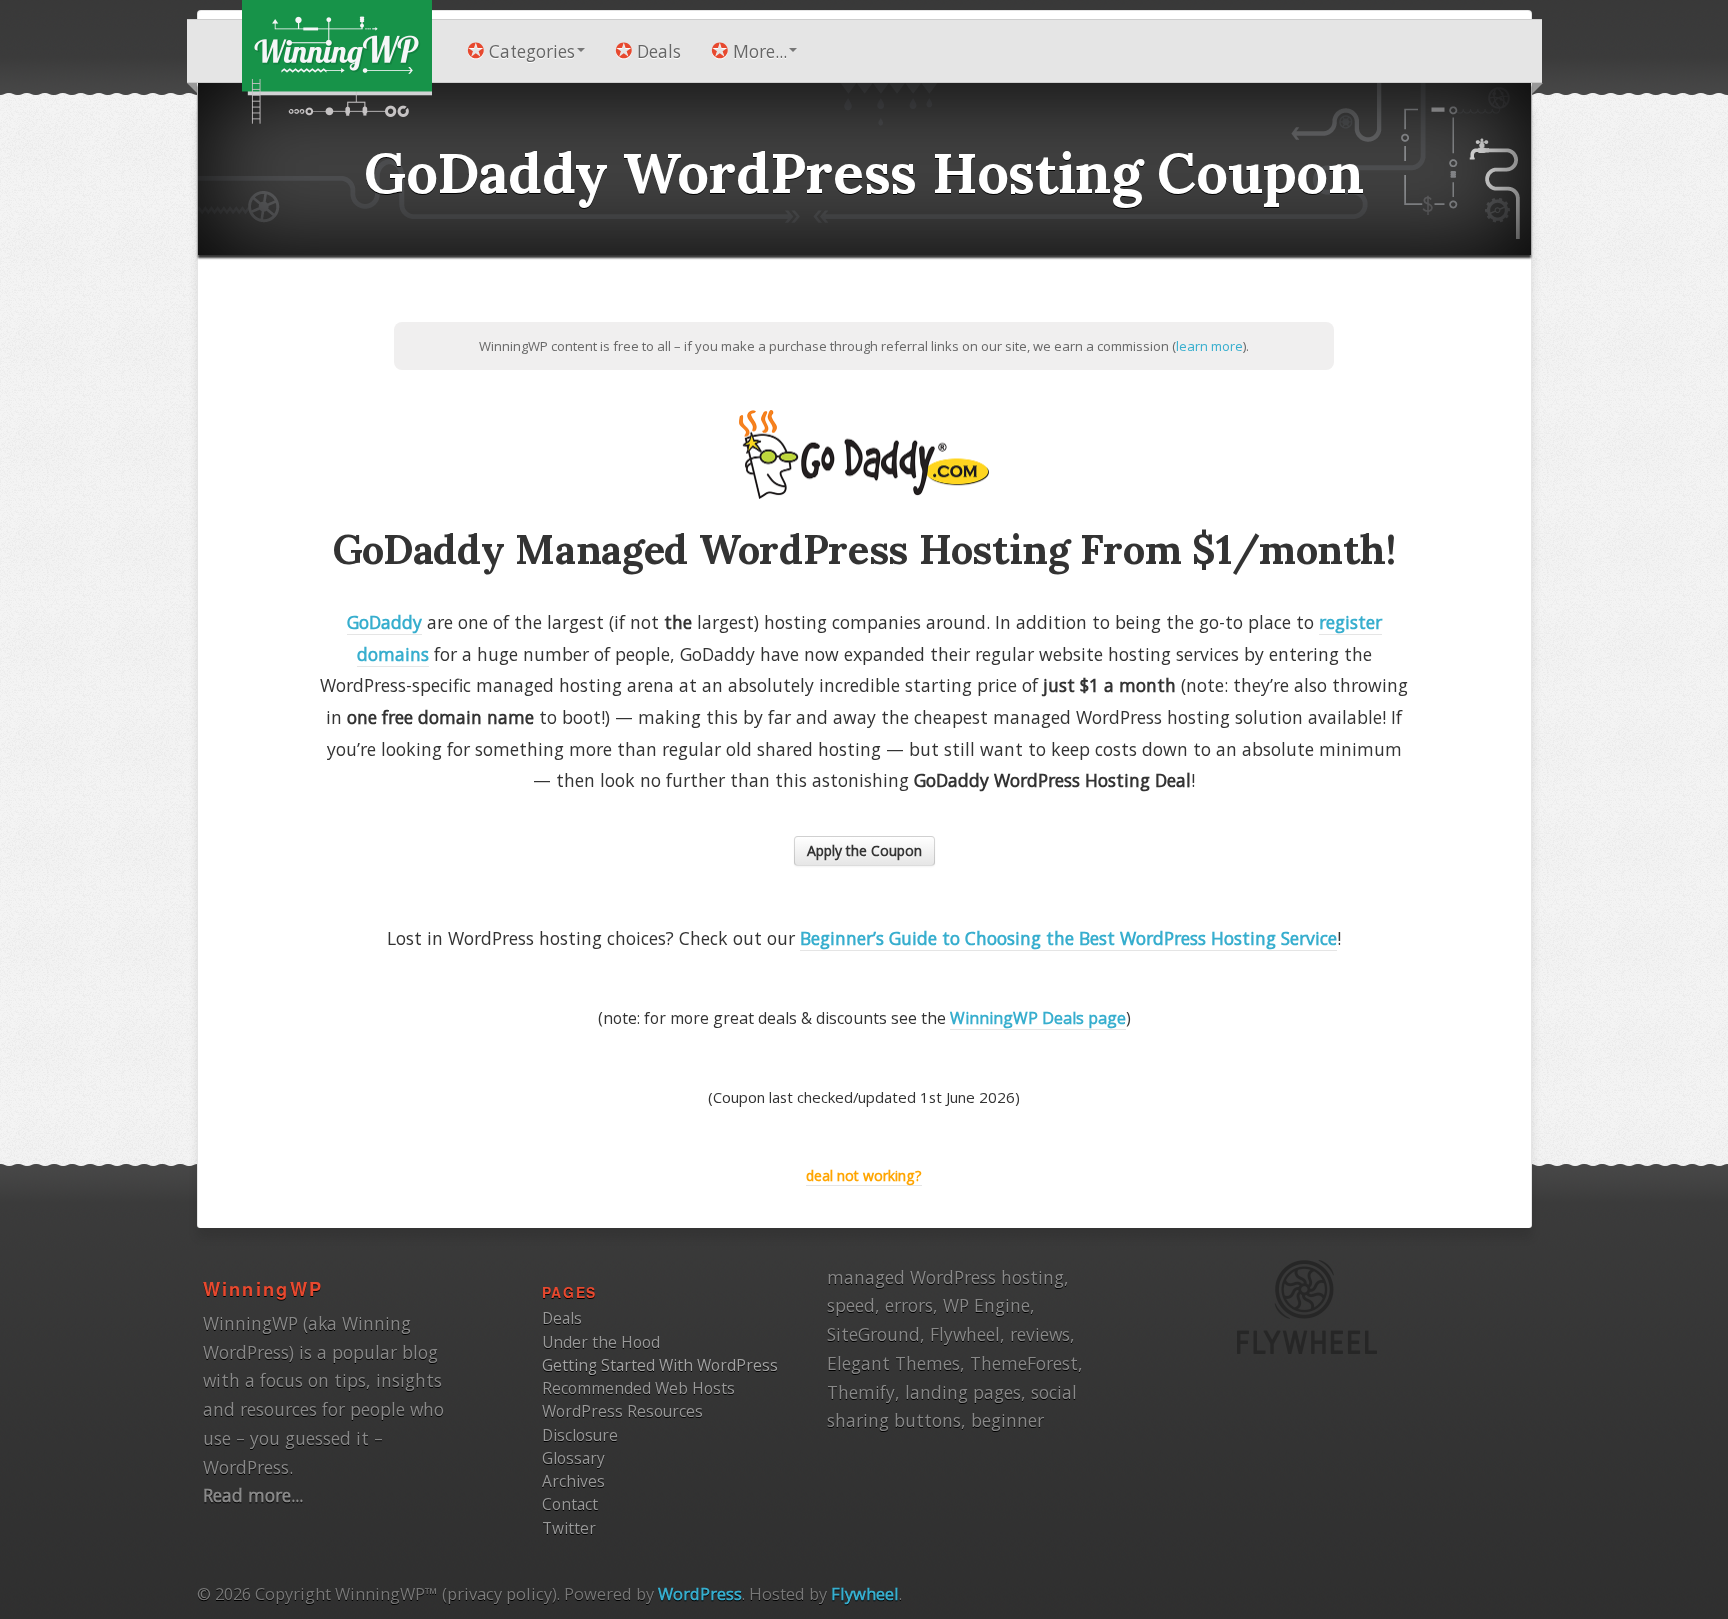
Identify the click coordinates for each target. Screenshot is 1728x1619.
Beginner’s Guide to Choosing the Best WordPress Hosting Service (1068, 938)
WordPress (700, 1593)
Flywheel (965, 1334)
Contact (570, 1504)
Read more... (253, 1495)
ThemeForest (1024, 1363)
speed (851, 1305)
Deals (659, 51)
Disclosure (580, 1435)
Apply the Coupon (864, 850)
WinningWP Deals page (1038, 1018)
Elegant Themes (893, 1363)
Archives (573, 1481)
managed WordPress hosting (945, 1277)
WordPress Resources (622, 1411)
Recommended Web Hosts (638, 1388)
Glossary (573, 1458)
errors (909, 1305)
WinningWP (263, 1288)
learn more (1209, 346)
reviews (1040, 1334)
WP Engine (986, 1305)
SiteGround (873, 1334)
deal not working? (864, 1175)
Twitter (569, 1528)
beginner (1007, 1420)
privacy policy (499, 1593)
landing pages (963, 1392)
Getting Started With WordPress (660, 1365)
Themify (861, 1392)
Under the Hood (601, 1342)
